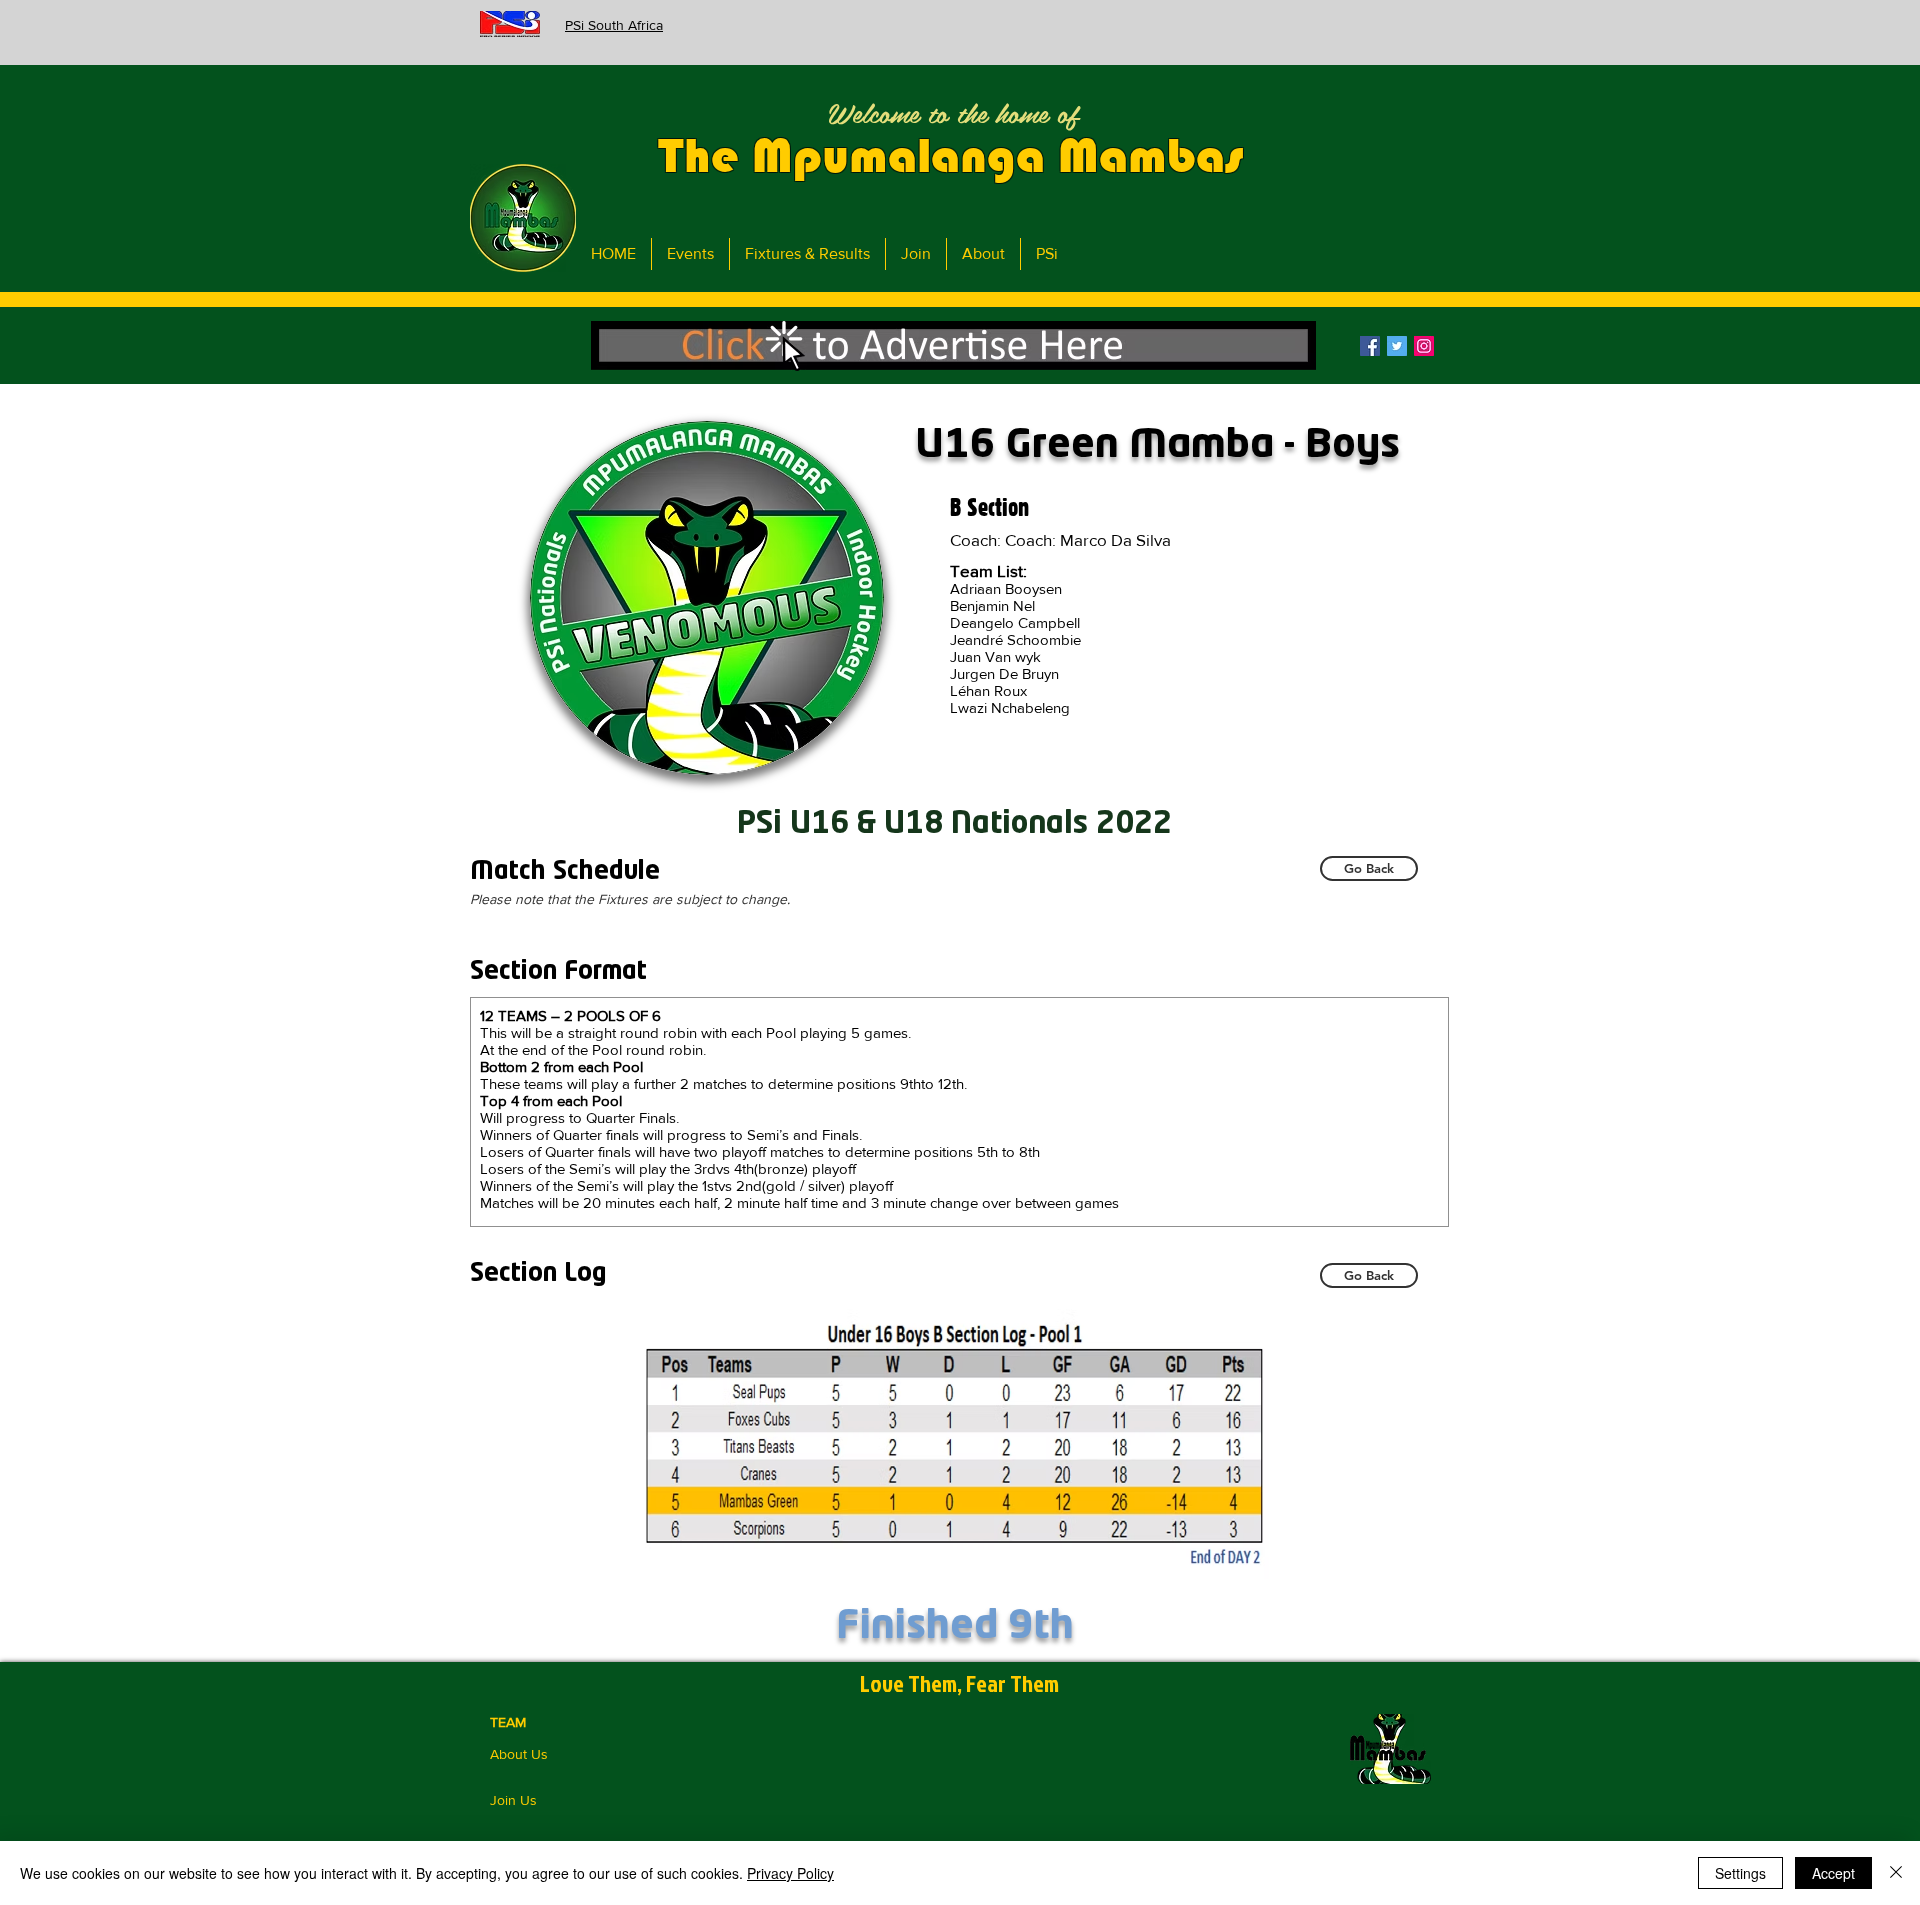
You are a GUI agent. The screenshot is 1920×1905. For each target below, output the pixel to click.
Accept (1833, 1873)
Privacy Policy (790, 1873)
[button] (953, 346)
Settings (1740, 1873)
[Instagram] (1424, 346)
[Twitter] (1397, 346)
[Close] (1896, 1873)
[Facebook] (1370, 346)
